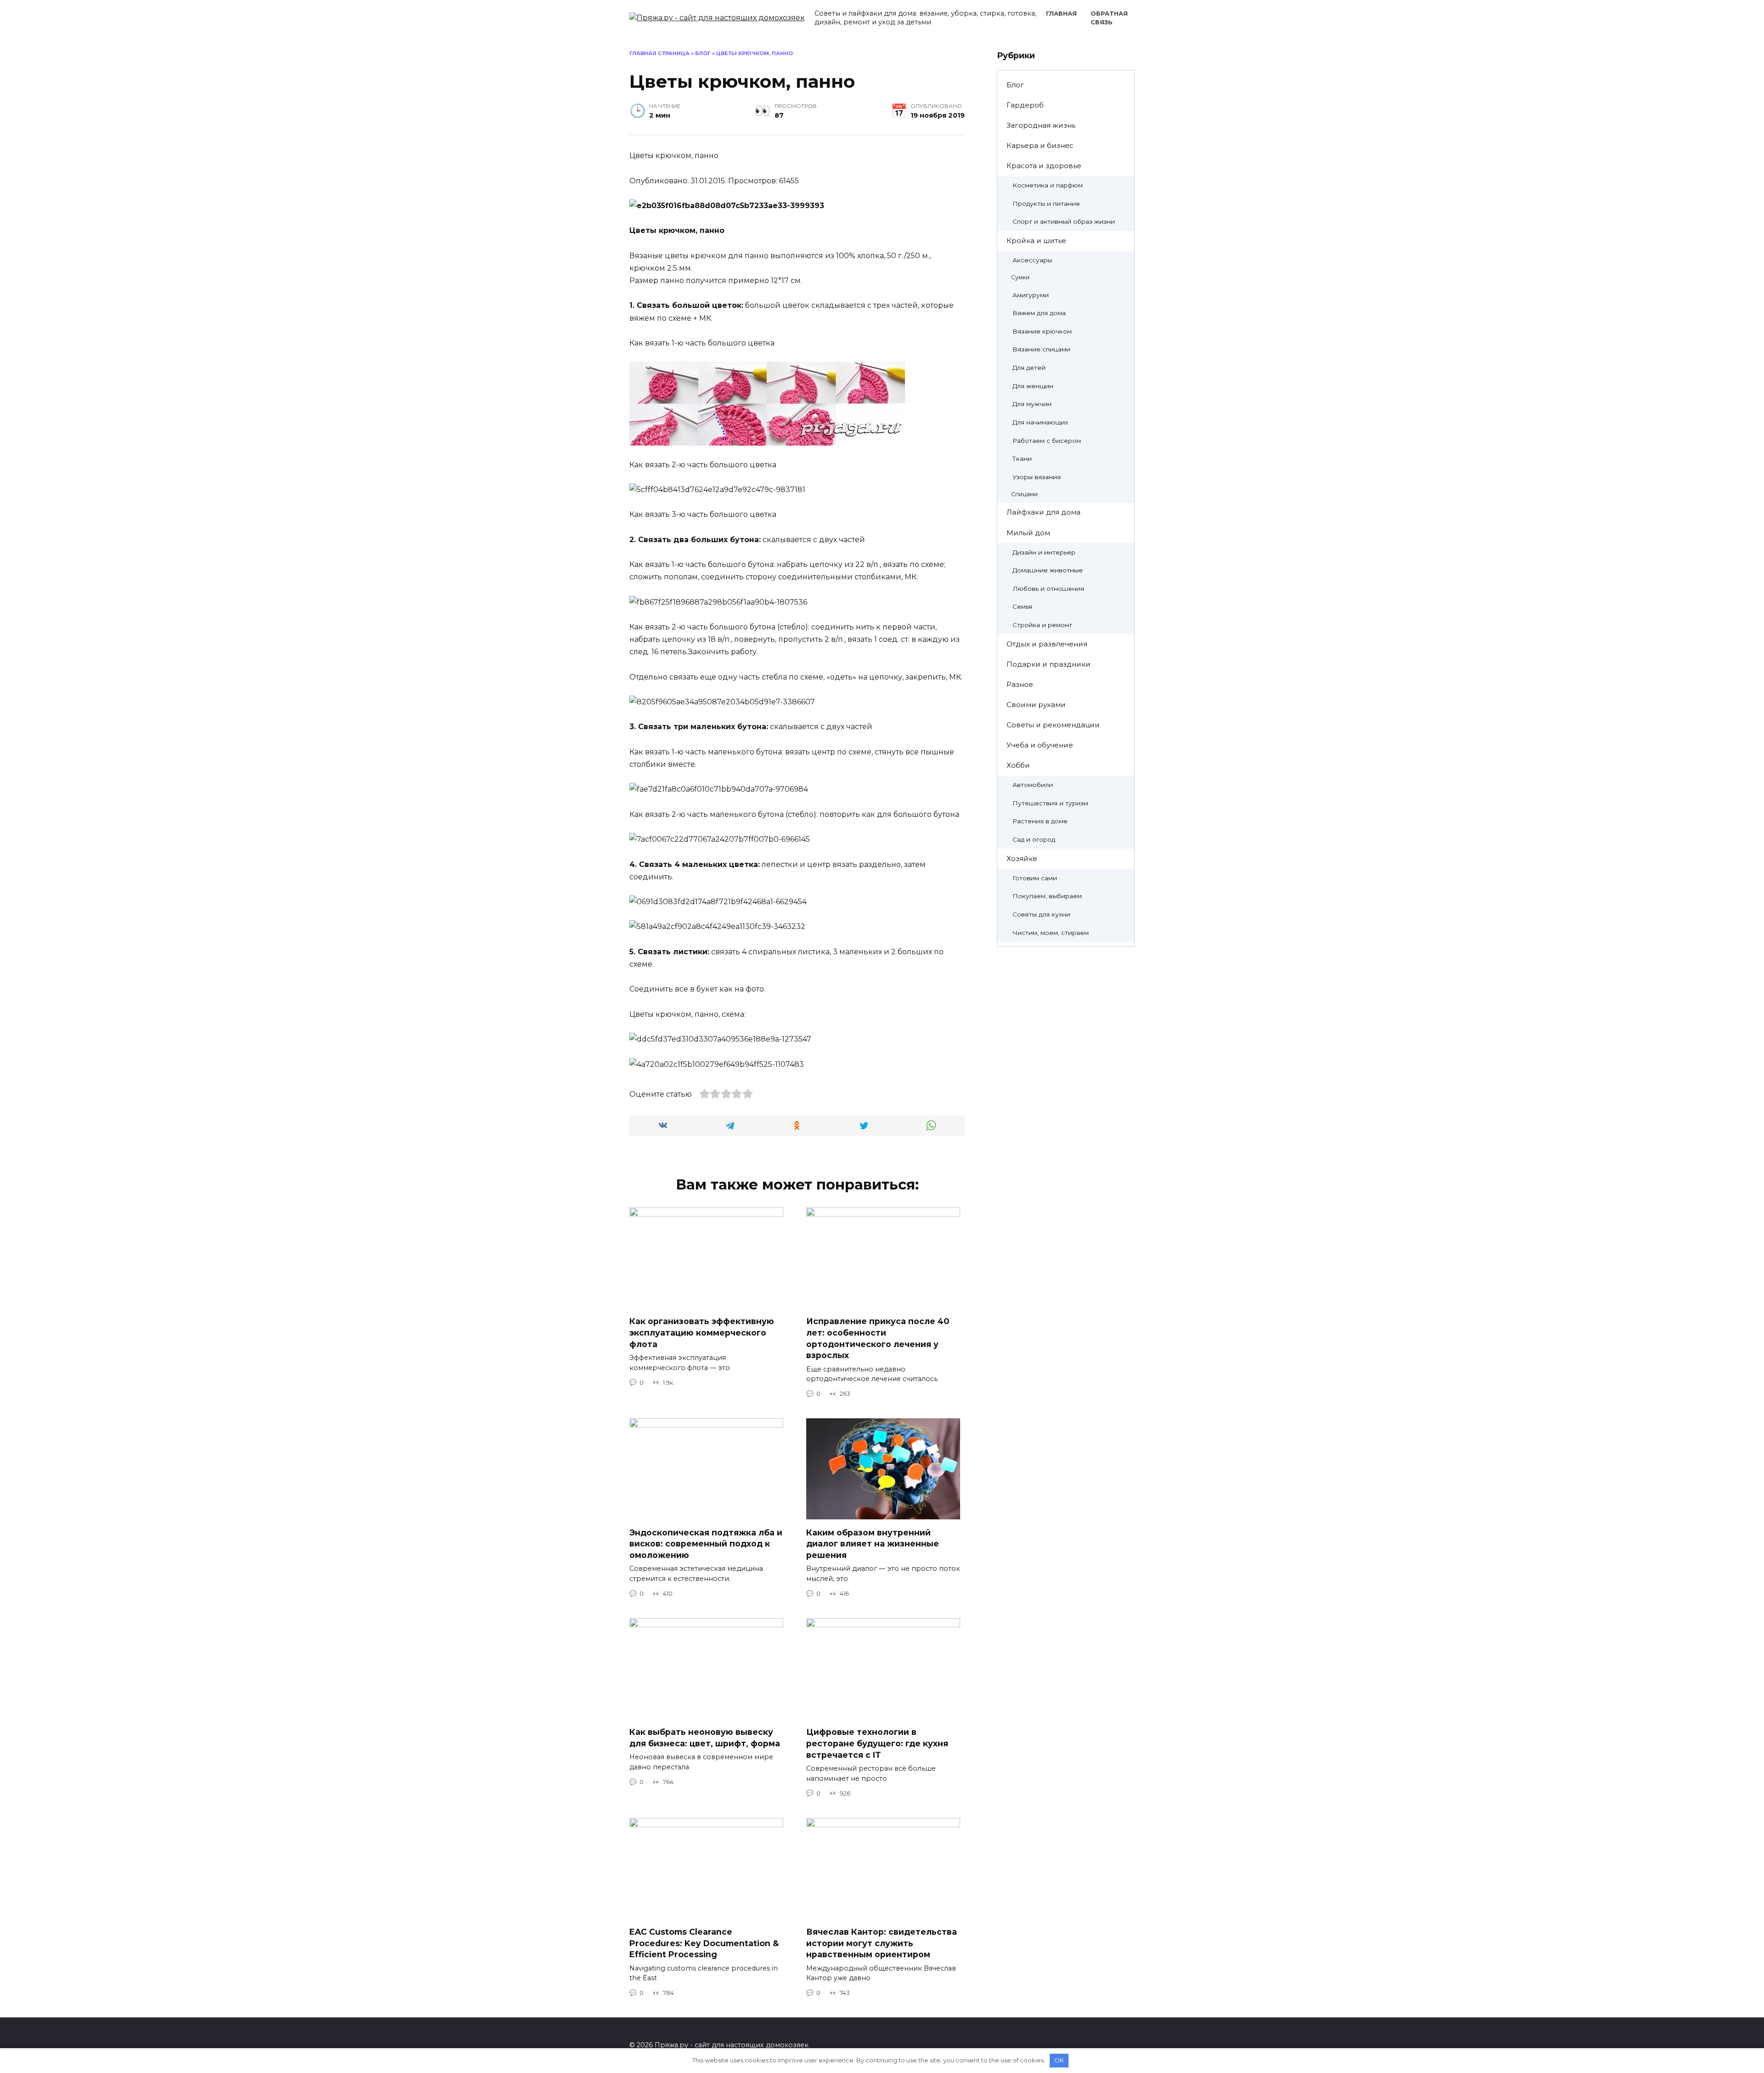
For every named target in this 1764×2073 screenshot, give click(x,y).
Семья (1022, 606)
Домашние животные (1048, 570)
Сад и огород (1034, 839)
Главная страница (659, 53)
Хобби (1018, 765)
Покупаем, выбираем (1047, 896)
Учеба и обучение (1040, 745)
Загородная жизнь (1041, 125)
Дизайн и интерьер (1044, 552)
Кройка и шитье (1036, 241)
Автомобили (1033, 785)
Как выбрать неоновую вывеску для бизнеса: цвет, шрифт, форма (705, 1738)
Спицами (1024, 494)
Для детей (1029, 368)
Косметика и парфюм (1048, 185)
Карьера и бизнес (1040, 145)
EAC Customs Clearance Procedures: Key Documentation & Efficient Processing (704, 1943)
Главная (1061, 14)
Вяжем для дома (1039, 313)
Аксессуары (1032, 260)
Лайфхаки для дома (1043, 512)
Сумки (1020, 277)
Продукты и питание (1046, 204)
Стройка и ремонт (1042, 625)
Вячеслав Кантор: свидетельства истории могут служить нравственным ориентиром (882, 1943)
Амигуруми (1031, 295)
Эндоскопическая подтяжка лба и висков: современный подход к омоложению (706, 1543)
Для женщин (1033, 386)
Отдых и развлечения (1047, 644)
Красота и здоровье (1044, 166)
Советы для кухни (1041, 914)
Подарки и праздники (1049, 664)
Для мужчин (1032, 404)
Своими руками (1036, 705)
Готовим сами (1035, 878)
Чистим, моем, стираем (1051, 933)
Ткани (1022, 459)
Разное (1020, 684)
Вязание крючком (1042, 331)
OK (1059, 2060)
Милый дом (1028, 533)
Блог (703, 53)
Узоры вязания (1037, 477)
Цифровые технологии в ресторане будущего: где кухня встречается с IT (877, 1743)
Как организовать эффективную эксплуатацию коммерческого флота (702, 1332)
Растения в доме (1040, 821)
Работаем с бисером (1047, 441)
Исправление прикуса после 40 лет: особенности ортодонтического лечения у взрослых (878, 1338)
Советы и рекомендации (1053, 725)
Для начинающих (1040, 422)
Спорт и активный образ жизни (1064, 221)
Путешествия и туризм (1050, 803)
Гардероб (1025, 105)
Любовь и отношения (1048, 589)
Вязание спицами (1041, 349)
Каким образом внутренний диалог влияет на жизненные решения (873, 1543)
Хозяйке (1022, 858)
